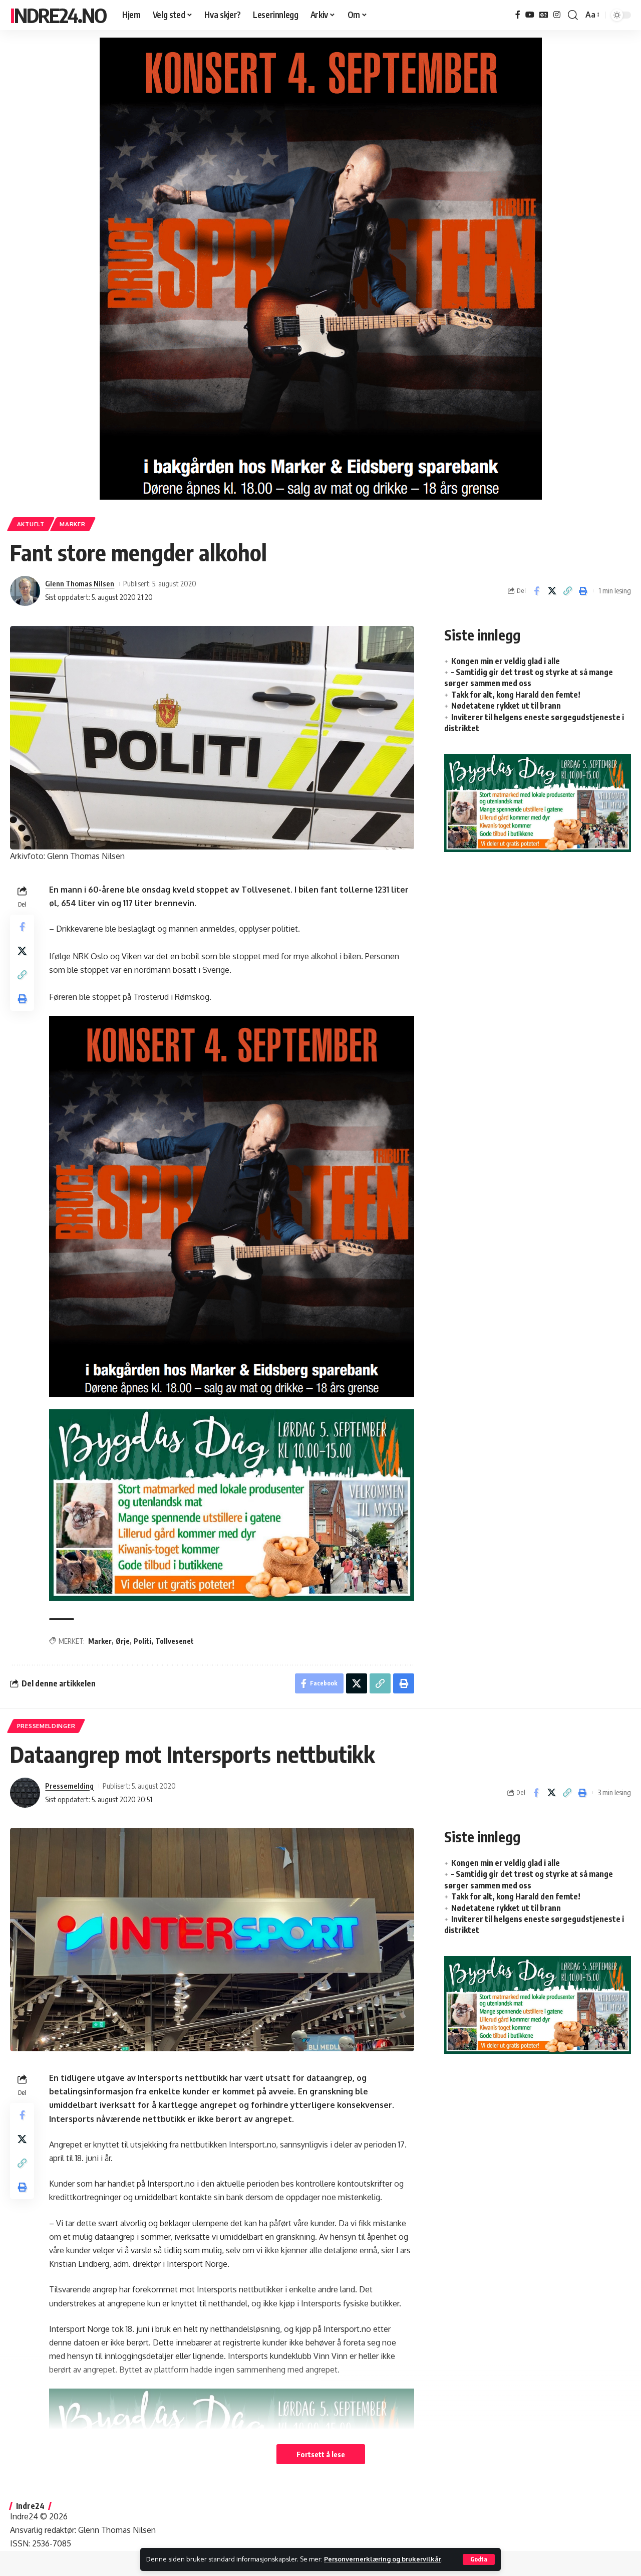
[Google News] (544, 15)
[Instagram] (557, 15)
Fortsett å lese (321, 2454)
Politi (142, 1641)
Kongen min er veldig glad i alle (506, 661)
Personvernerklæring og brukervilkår (383, 2559)
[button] (479, 2559)
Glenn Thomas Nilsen (80, 583)
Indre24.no (58, 15)
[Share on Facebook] (536, 591)
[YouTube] (530, 15)
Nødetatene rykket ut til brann (506, 706)
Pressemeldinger (46, 1726)
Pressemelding (69, 1786)
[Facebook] (518, 15)
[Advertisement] (538, 942)
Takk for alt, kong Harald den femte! (516, 695)
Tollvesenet (175, 1641)
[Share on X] (552, 591)
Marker (72, 524)
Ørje (123, 1641)
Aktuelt (31, 524)
